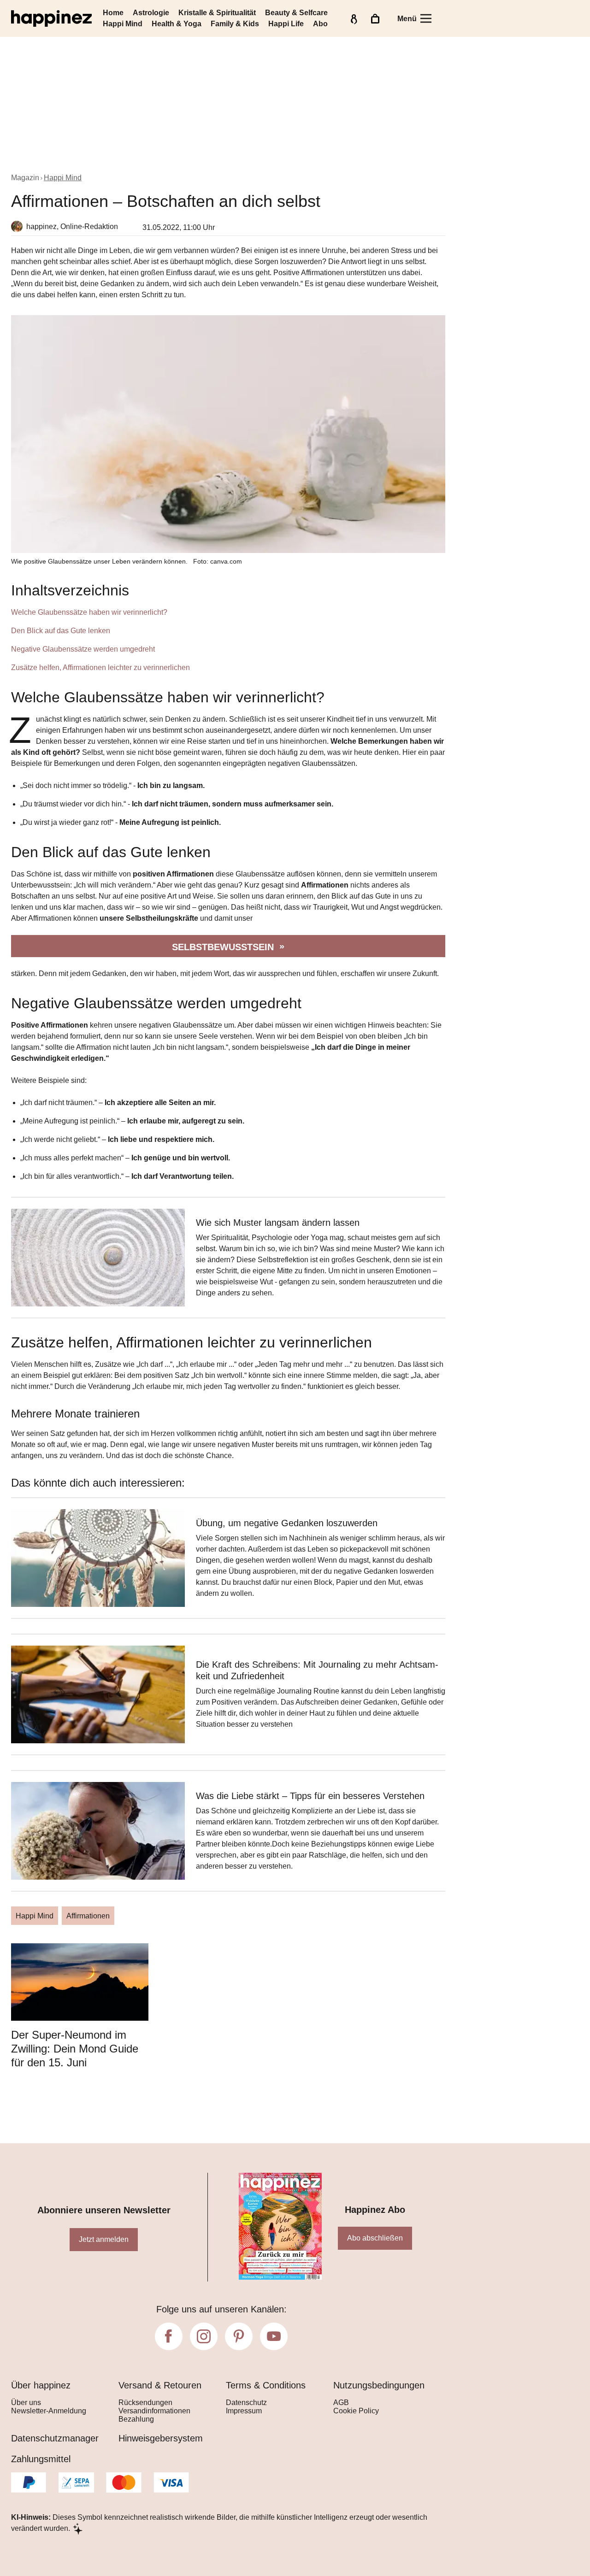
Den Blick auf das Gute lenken (61, 631)
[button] (228, 627)
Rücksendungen (145, 2403)
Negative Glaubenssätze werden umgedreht (83, 649)
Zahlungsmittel (41, 2459)
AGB (341, 2403)
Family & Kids (235, 24)
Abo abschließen (375, 2238)
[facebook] (169, 2336)
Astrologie (151, 13)
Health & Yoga (177, 24)
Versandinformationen (154, 2411)
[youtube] (274, 2336)
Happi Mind (123, 24)
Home (113, 13)
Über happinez (41, 2385)
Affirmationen (88, 1916)
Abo (320, 24)
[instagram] (204, 2336)
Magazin (25, 178)
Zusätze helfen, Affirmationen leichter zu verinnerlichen (100, 668)
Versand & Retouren (160, 2385)
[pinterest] (239, 2336)
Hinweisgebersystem (161, 2438)
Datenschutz (246, 2403)
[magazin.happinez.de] (51, 18)
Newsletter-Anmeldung (49, 2411)
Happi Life (286, 24)
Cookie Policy (356, 2411)
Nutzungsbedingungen (379, 2385)
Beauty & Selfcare (296, 13)
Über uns (26, 2403)
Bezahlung (136, 2419)
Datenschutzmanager (55, 2438)
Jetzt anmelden (104, 2239)
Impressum (244, 2411)
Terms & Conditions (266, 2385)
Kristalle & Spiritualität (217, 13)
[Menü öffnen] (426, 18)
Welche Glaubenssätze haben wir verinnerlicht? (89, 612)
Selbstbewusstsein (223, 947)
